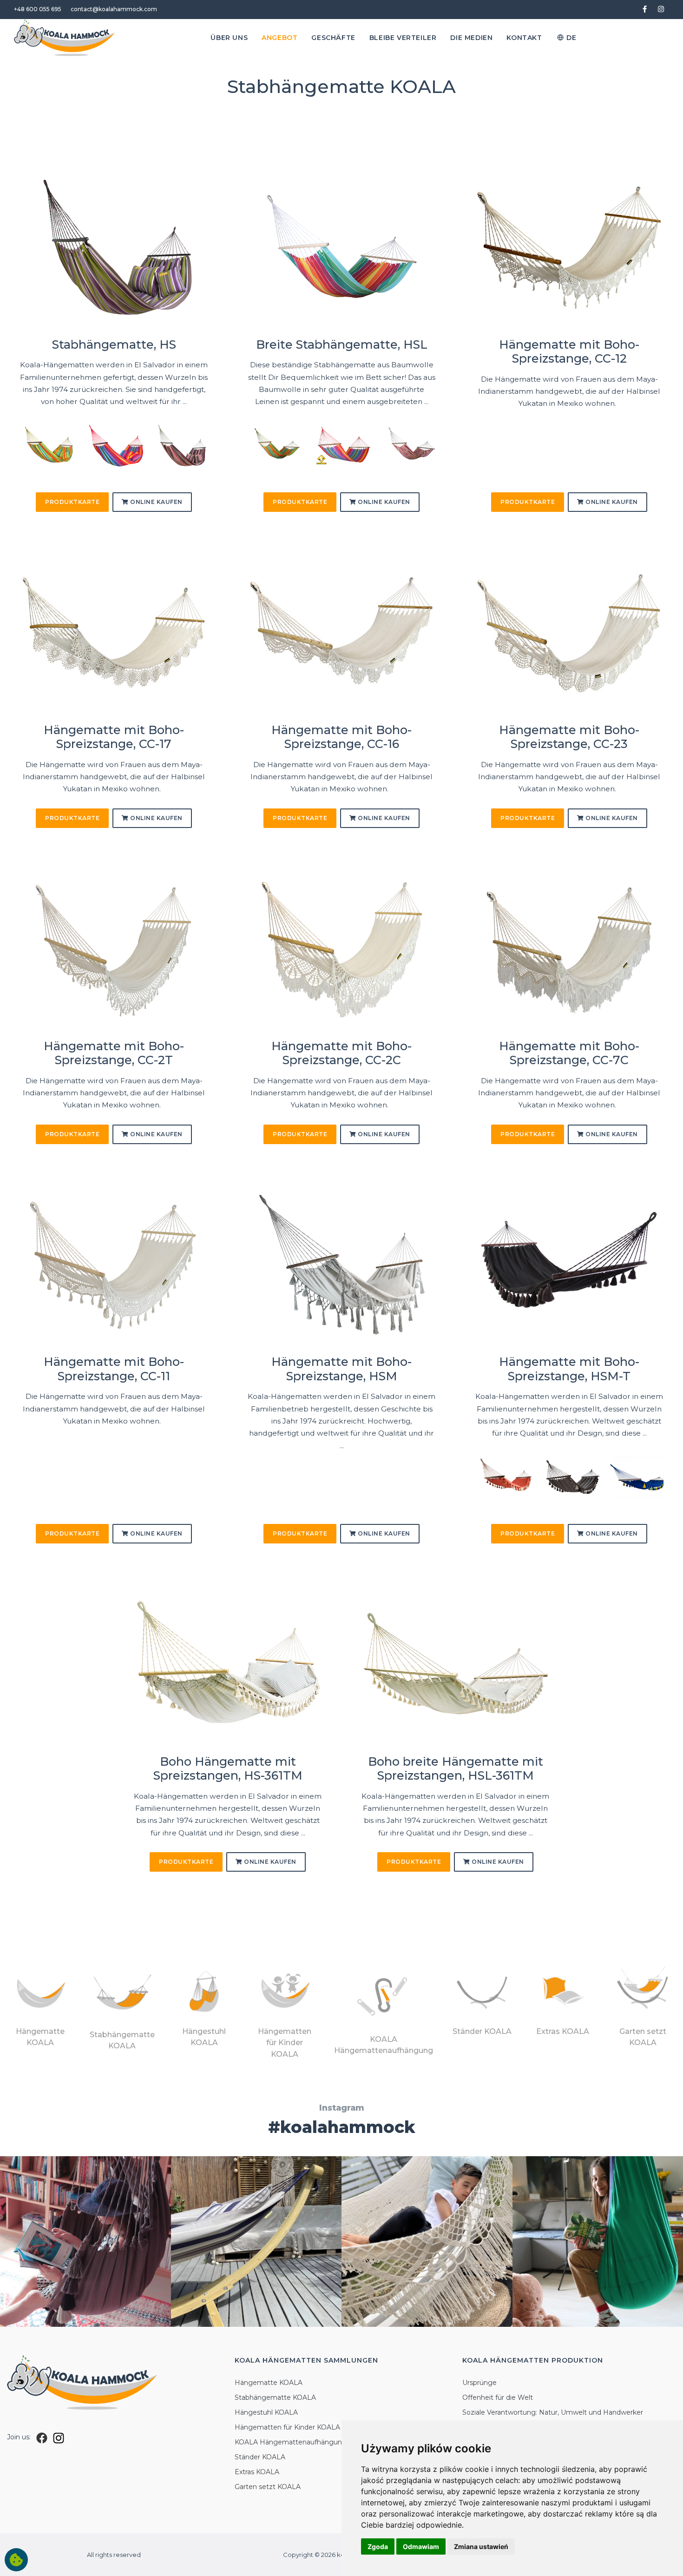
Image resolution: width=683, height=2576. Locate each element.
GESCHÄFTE (333, 38)
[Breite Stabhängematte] (276, 445)
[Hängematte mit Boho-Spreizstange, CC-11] (114, 1265)
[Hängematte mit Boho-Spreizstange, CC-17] (114, 632)
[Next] (198, 449)
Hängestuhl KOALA (266, 2412)
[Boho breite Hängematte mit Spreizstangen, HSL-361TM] (455, 1664)
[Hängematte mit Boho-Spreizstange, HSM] (341, 1265)
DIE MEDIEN (471, 38)
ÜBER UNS (229, 38)
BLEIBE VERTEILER (403, 38)
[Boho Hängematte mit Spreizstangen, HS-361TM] (228, 1664)
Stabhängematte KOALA (275, 2397)
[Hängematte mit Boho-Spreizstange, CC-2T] (114, 949)
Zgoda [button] (378, 2546)
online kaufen (156, 502)
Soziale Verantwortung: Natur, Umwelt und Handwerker (553, 2412)
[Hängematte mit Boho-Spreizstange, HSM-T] (569, 1265)
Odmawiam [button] (421, 2546)
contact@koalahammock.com (114, 9)
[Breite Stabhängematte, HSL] (341, 247)
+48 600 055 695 (38, 9)
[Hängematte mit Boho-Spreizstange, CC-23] (569, 632)
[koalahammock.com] (65, 38)
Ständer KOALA (260, 2457)
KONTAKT (524, 38)
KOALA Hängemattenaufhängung (291, 2442)
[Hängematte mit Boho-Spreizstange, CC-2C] (341, 949)
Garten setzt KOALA (268, 2487)
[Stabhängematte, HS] (114, 247)
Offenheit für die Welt (498, 2397)
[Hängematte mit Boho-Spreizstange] (503, 1477)
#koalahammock (342, 2127)
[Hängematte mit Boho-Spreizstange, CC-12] (569, 247)
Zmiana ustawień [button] (481, 2546)
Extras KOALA (257, 2472)
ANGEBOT (279, 38)
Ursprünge (479, 2383)
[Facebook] (42, 2437)
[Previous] (29, 449)
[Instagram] (59, 2437)
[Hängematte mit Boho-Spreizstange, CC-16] (341, 632)
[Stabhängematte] (48, 445)
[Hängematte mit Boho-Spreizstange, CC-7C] (569, 949)
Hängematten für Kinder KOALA (287, 2427)
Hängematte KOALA (269, 2383)
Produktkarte (72, 502)
